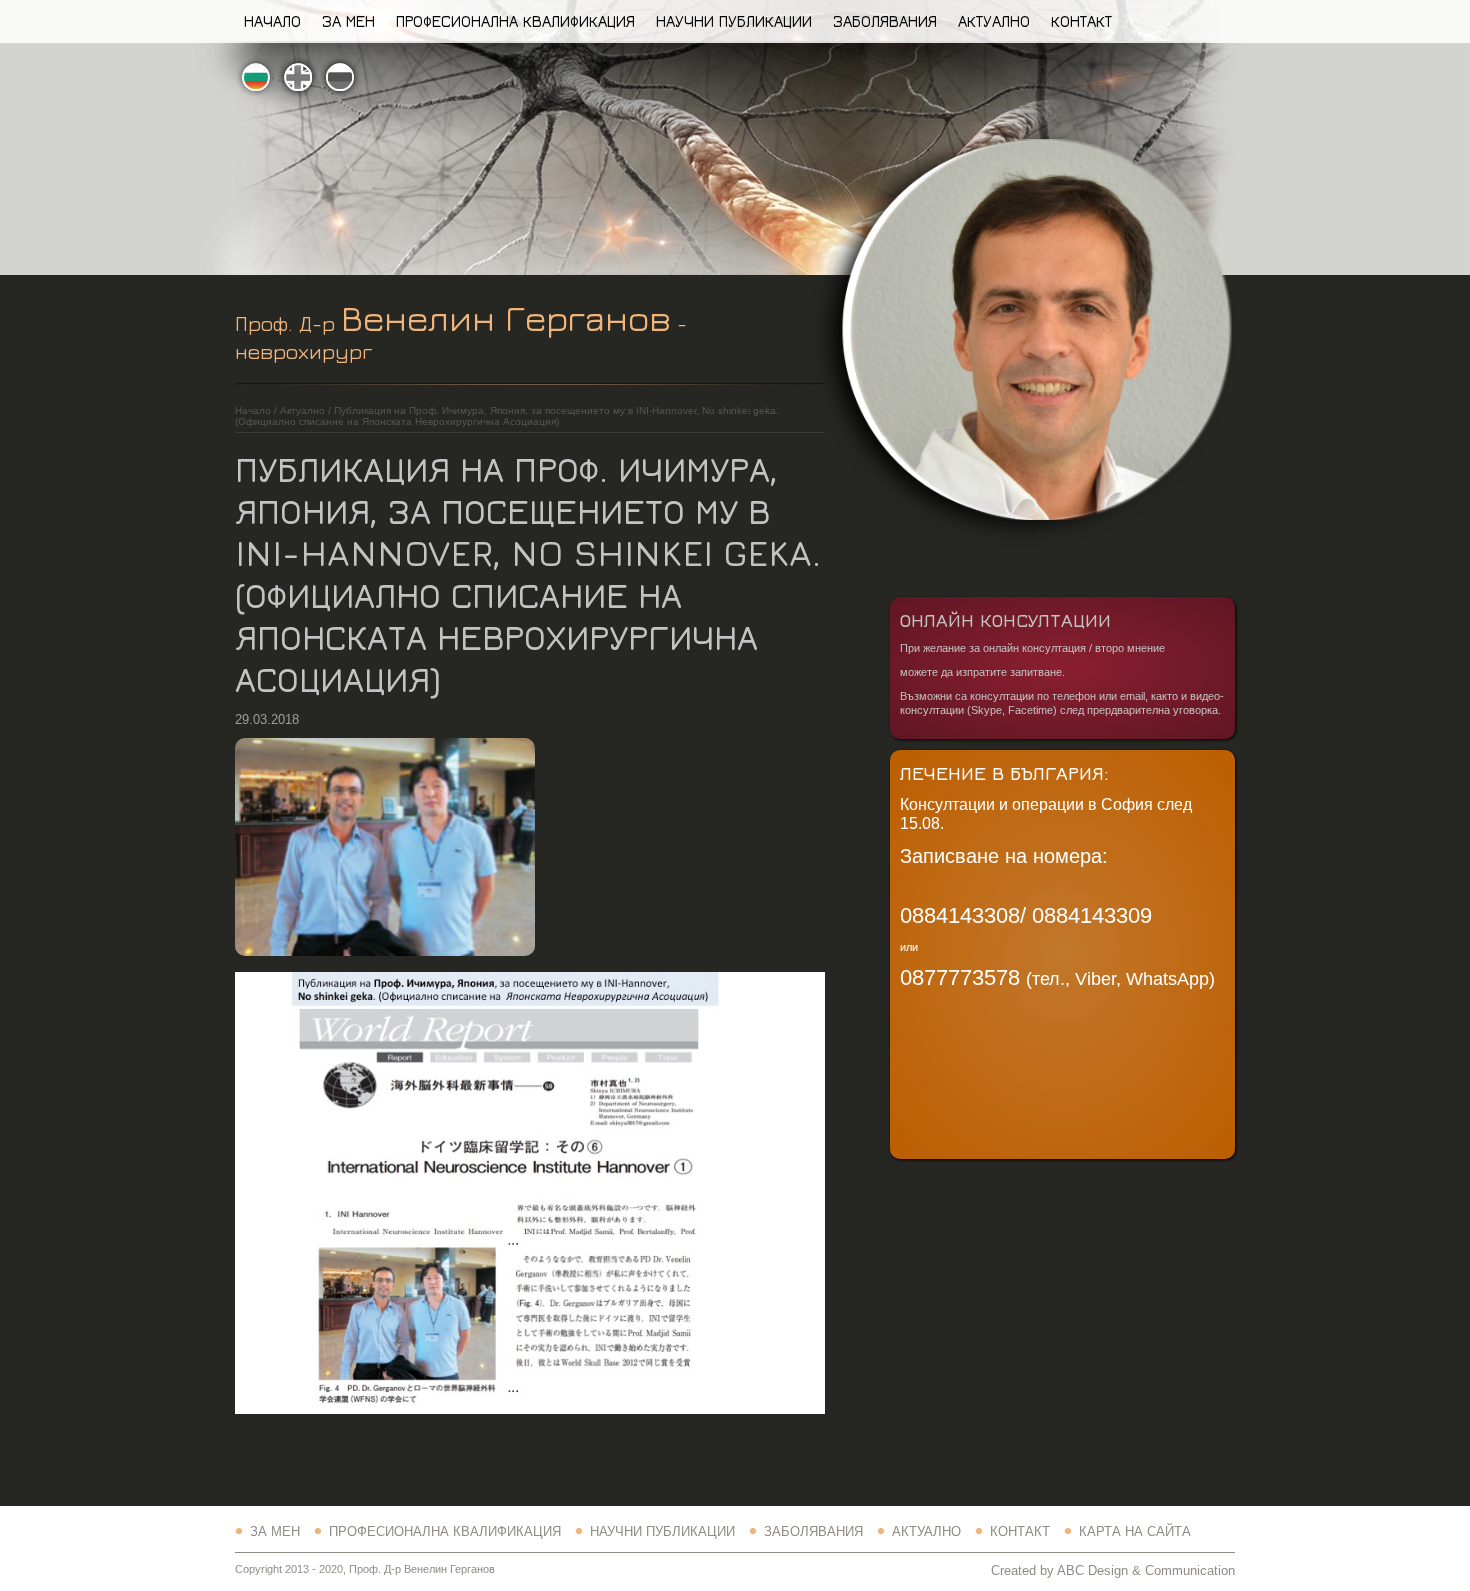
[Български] (256, 78)
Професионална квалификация (515, 21)
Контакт (1081, 21)
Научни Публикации (734, 21)
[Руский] (340, 78)
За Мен (348, 21)
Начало (272, 21)
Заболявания (885, 21)
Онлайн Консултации (1005, 619)
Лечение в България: (1004, 772)
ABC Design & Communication (1146, 1570)
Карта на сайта (1135, 1531)
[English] (298, 78)
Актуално (994, 21)
